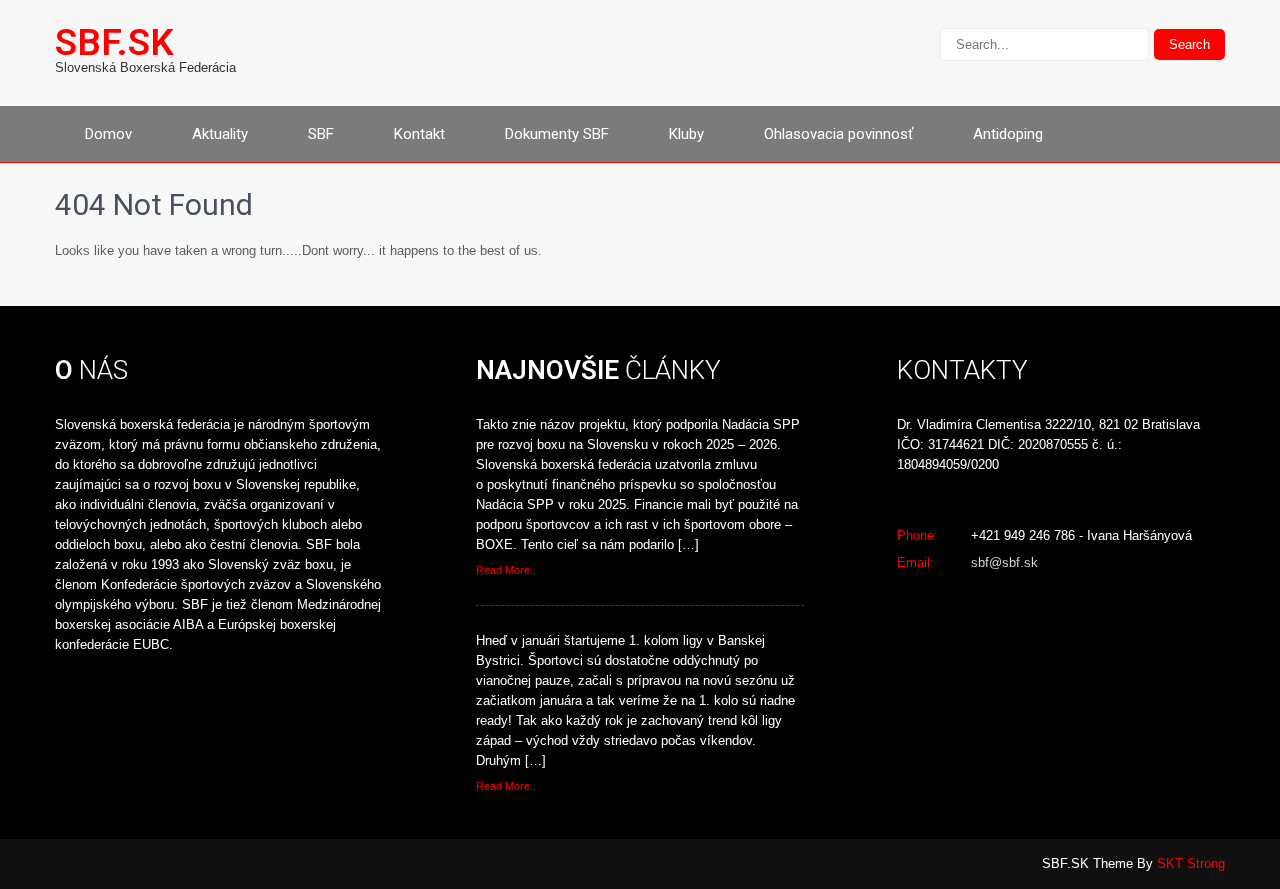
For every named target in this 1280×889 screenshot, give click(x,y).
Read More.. (506, 570)
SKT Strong (1191, 863)
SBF (321, 134)
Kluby (686, 134)
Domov (108, 134)
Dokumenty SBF (557, 134)
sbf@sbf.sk (1004, 562)
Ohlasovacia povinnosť (838, 134)
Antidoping (1008, 134)
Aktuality (220, 134)
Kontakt (419, 134)
